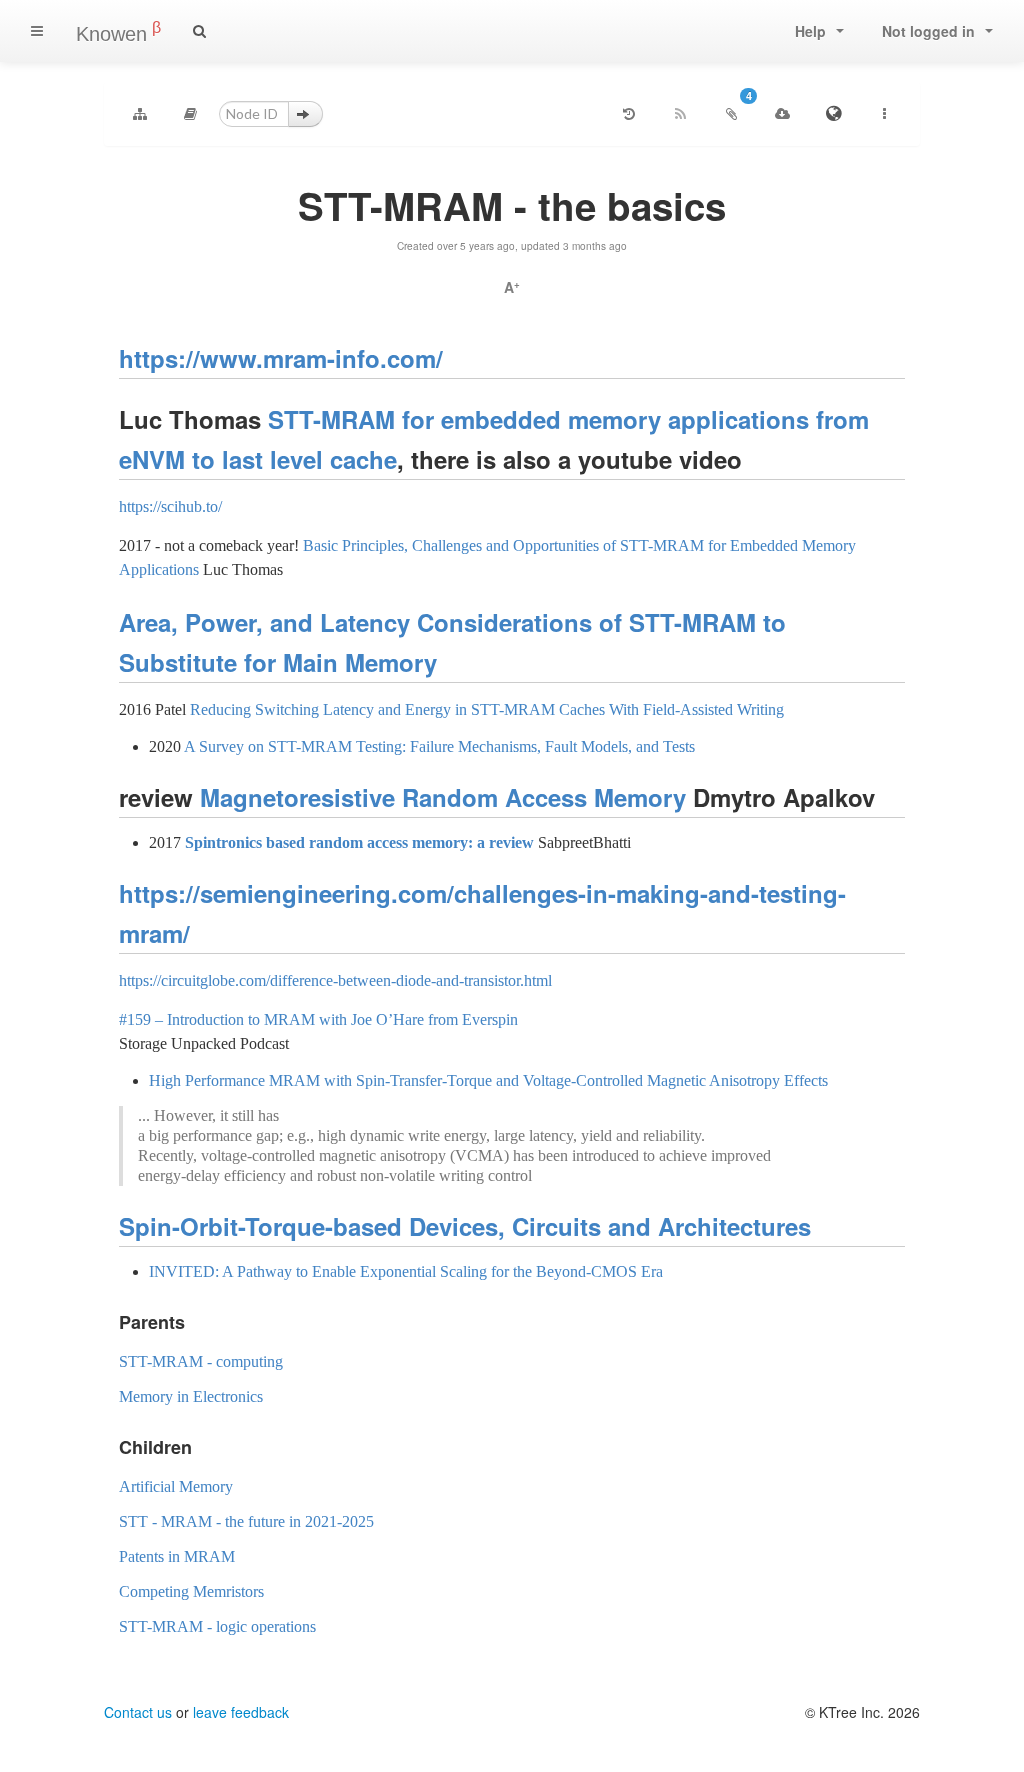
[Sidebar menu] (37, 31)
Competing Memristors (191, 1591)
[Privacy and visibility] (833, 114)
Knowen (118, 32)
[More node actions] (884, 114)
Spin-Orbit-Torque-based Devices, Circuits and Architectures (465, 1226)
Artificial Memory (176, 1486)
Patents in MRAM (177, 1556)
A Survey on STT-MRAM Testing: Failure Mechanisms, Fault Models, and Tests (439, 746)
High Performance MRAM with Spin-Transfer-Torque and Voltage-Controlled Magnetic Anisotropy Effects (488, 1080)
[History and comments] (629, 114)
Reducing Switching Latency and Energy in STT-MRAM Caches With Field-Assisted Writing (487, 709)
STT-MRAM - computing (201, 1361)
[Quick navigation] (191, 114)
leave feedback (241, 1712)
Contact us (138, 1712)
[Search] (199, 31)
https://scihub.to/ (170, 506)
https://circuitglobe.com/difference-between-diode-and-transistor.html (335, 980)
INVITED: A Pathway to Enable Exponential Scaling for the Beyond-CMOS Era (406, 1271)
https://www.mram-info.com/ (281, 358)
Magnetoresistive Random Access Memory (443, 797)
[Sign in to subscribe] (680, 114)
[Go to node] (305, 114)
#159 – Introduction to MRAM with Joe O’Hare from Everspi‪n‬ (318, 1019)
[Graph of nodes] (140, 114)
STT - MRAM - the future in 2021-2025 (246, 1521)
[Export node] (782, 114)
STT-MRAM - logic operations (217, 1626)
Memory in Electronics (191, 1396)
